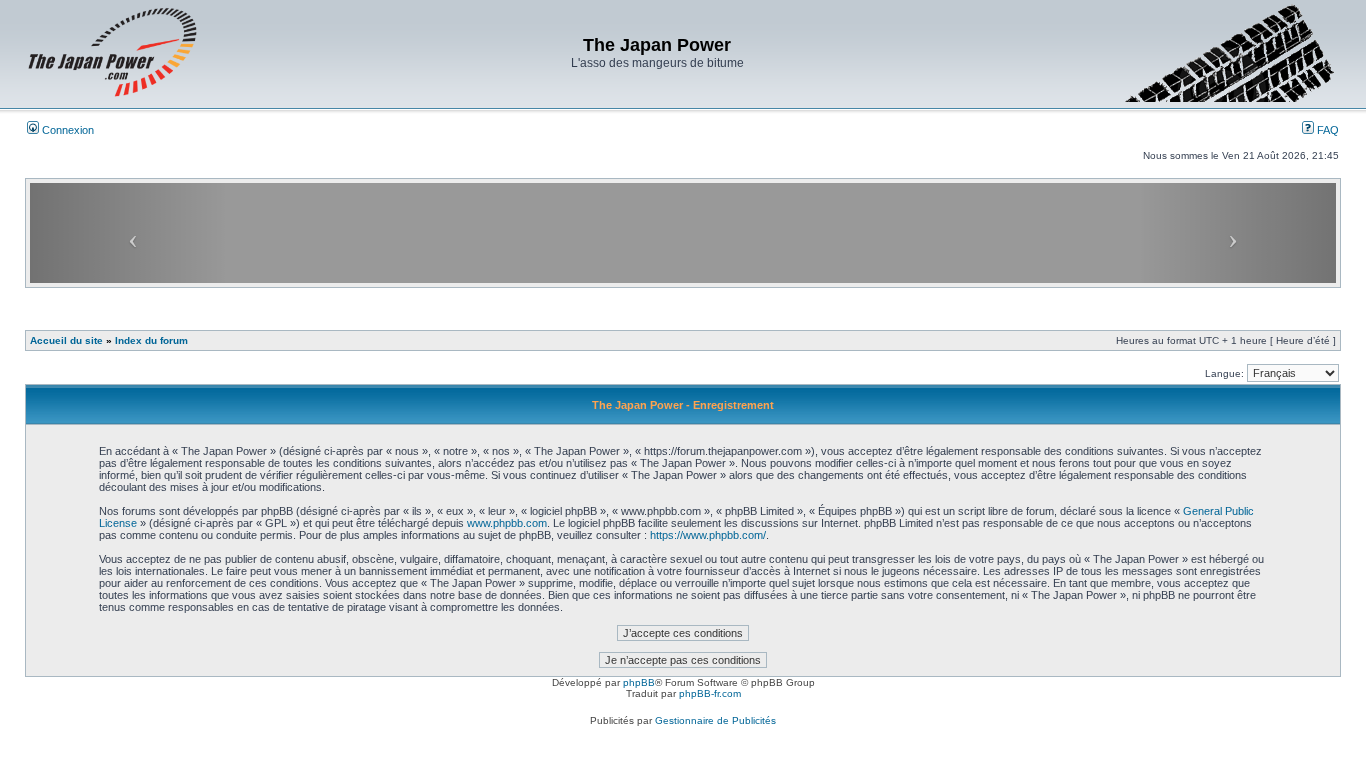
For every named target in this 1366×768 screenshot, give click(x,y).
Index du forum (151, 340)
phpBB (639, 682)
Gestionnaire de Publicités (715, 720)
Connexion (66, 130)
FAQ (1326, 130)
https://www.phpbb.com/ (708, 535)
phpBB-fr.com (710, 693)
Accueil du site (66, 340)
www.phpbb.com (507, 523)
